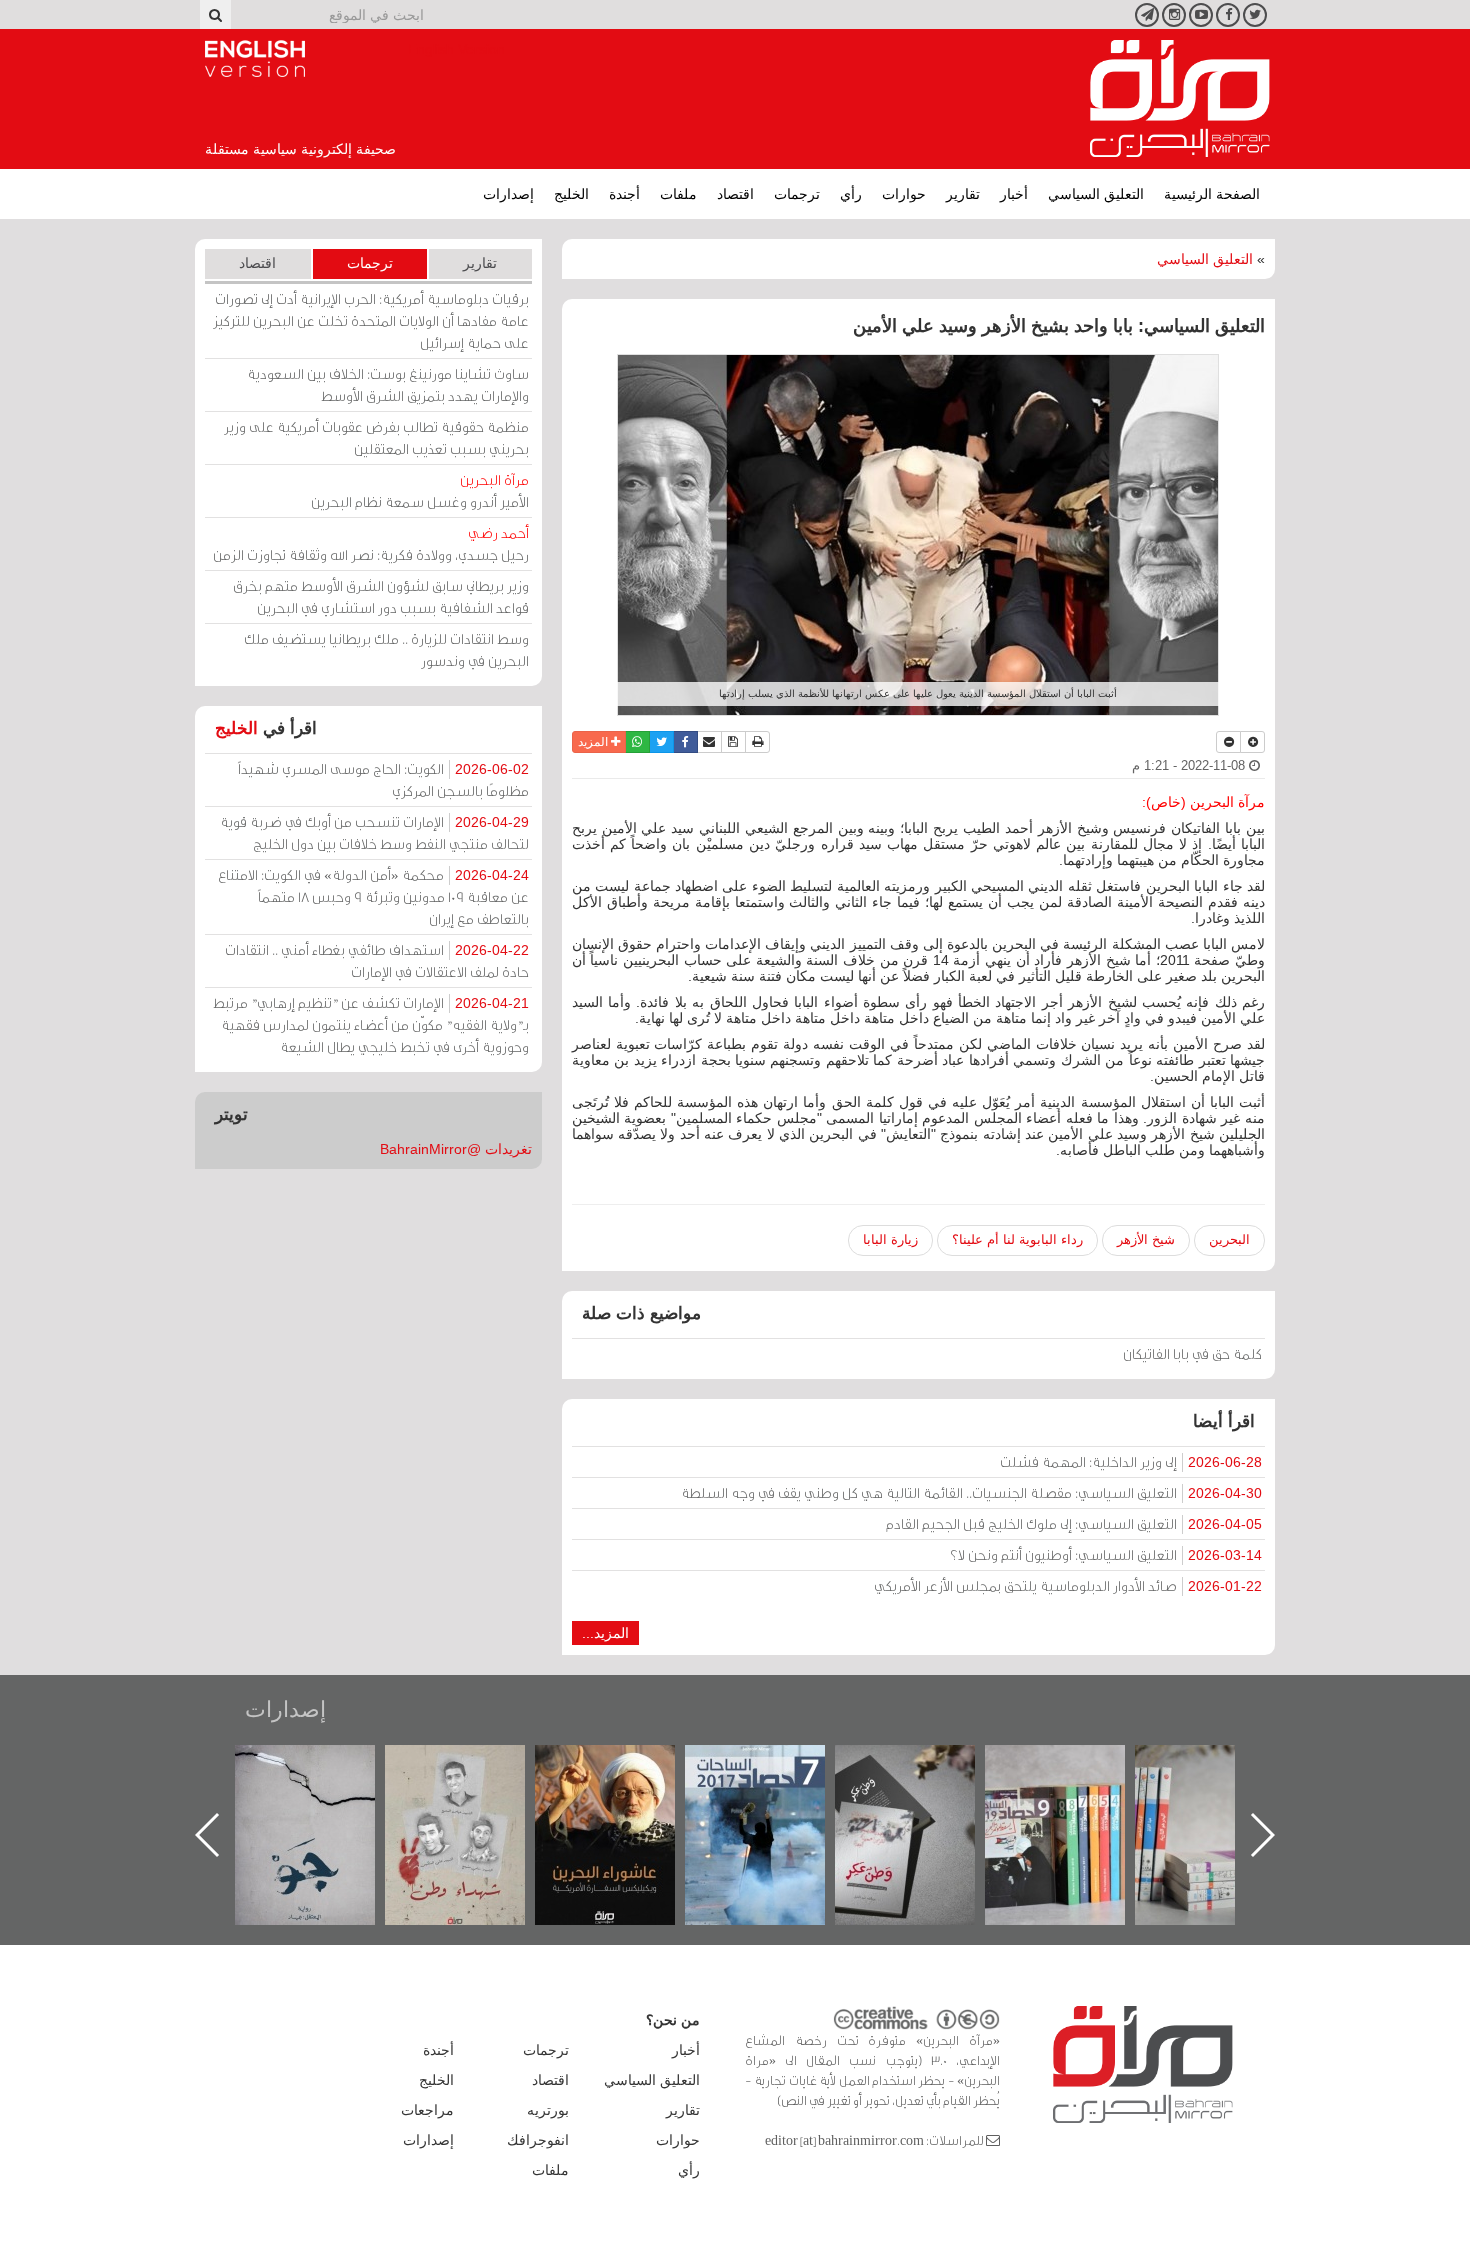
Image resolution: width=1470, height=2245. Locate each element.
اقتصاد (735, 194)
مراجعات (427, 2110)
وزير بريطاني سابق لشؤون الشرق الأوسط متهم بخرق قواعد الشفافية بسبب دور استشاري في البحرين (381, 596)
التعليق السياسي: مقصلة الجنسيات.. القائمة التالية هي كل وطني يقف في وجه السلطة (971, 1492)
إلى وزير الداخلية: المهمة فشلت (1131, 1461)
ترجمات (797, 194)
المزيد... (605, 1633)
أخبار (1014, 194)
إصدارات (508, 194)
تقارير (963, 194)
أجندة (624, 194)
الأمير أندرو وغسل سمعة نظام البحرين (420, 490)
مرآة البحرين (1180, 99)
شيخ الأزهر (1146, 1239)
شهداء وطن (625, 1766)
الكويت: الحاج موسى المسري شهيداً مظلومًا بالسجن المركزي (383, 779)
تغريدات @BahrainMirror (456, 1149)
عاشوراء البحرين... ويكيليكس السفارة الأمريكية (775, 1790)
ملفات (678, 194)
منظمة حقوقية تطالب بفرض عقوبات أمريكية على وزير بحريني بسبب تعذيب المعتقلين (376, 437)
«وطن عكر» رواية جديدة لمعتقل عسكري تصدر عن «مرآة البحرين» (1075, 1802)
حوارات (904, 194)
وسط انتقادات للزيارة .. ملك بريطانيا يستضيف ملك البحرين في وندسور (386, 649)
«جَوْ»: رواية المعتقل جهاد (475, 1778)
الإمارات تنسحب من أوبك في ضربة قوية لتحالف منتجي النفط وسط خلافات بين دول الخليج (374, 832)
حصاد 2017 (925, 1766)
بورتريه (548, 2110)
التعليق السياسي (1096, 194)
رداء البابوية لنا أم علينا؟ (1017, 1239)
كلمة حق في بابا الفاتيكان (1192, 1353)
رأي (851, 194)
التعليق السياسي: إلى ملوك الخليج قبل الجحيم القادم (1074, 1523)
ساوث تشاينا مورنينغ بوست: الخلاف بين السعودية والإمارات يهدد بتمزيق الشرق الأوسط (388, 384)
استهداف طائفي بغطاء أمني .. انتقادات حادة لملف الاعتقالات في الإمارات (377, 960)
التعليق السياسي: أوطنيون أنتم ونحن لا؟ (1106, 1554)
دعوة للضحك (325, 1766)
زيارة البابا (890, 1239)
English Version (255, 59)
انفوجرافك (538, 2140)
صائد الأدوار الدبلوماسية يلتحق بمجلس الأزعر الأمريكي (1068, 1585)
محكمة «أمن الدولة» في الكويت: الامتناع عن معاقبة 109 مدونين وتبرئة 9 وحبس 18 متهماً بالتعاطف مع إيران (373, 896)
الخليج (571, 194)
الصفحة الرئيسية (1212, 194)
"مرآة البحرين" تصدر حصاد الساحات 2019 (1225, 1790)
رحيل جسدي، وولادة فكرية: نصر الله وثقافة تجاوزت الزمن (371, 543)
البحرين (1229, 1239)
